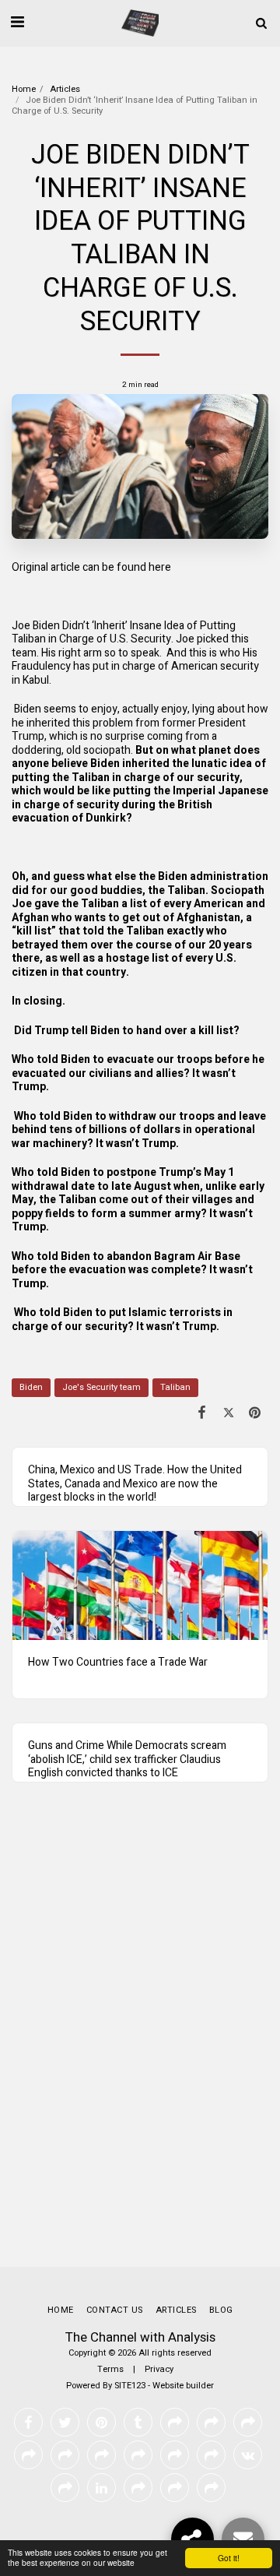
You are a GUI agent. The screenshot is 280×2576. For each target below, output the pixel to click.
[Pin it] (255, 1413)
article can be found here (111, 567)
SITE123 (130, 2386)
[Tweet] (229, 1413)
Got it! (229, 2558)
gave (47, 904)
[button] (17, 22)
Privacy (159, 2369)
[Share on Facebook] (201, 1413)
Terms (110, 2369)
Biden (31, 1387)
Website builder (183, 2386)
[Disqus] (140, 2039)
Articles (65, 89)
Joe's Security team (101, 1387)
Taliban (175, 1387)
